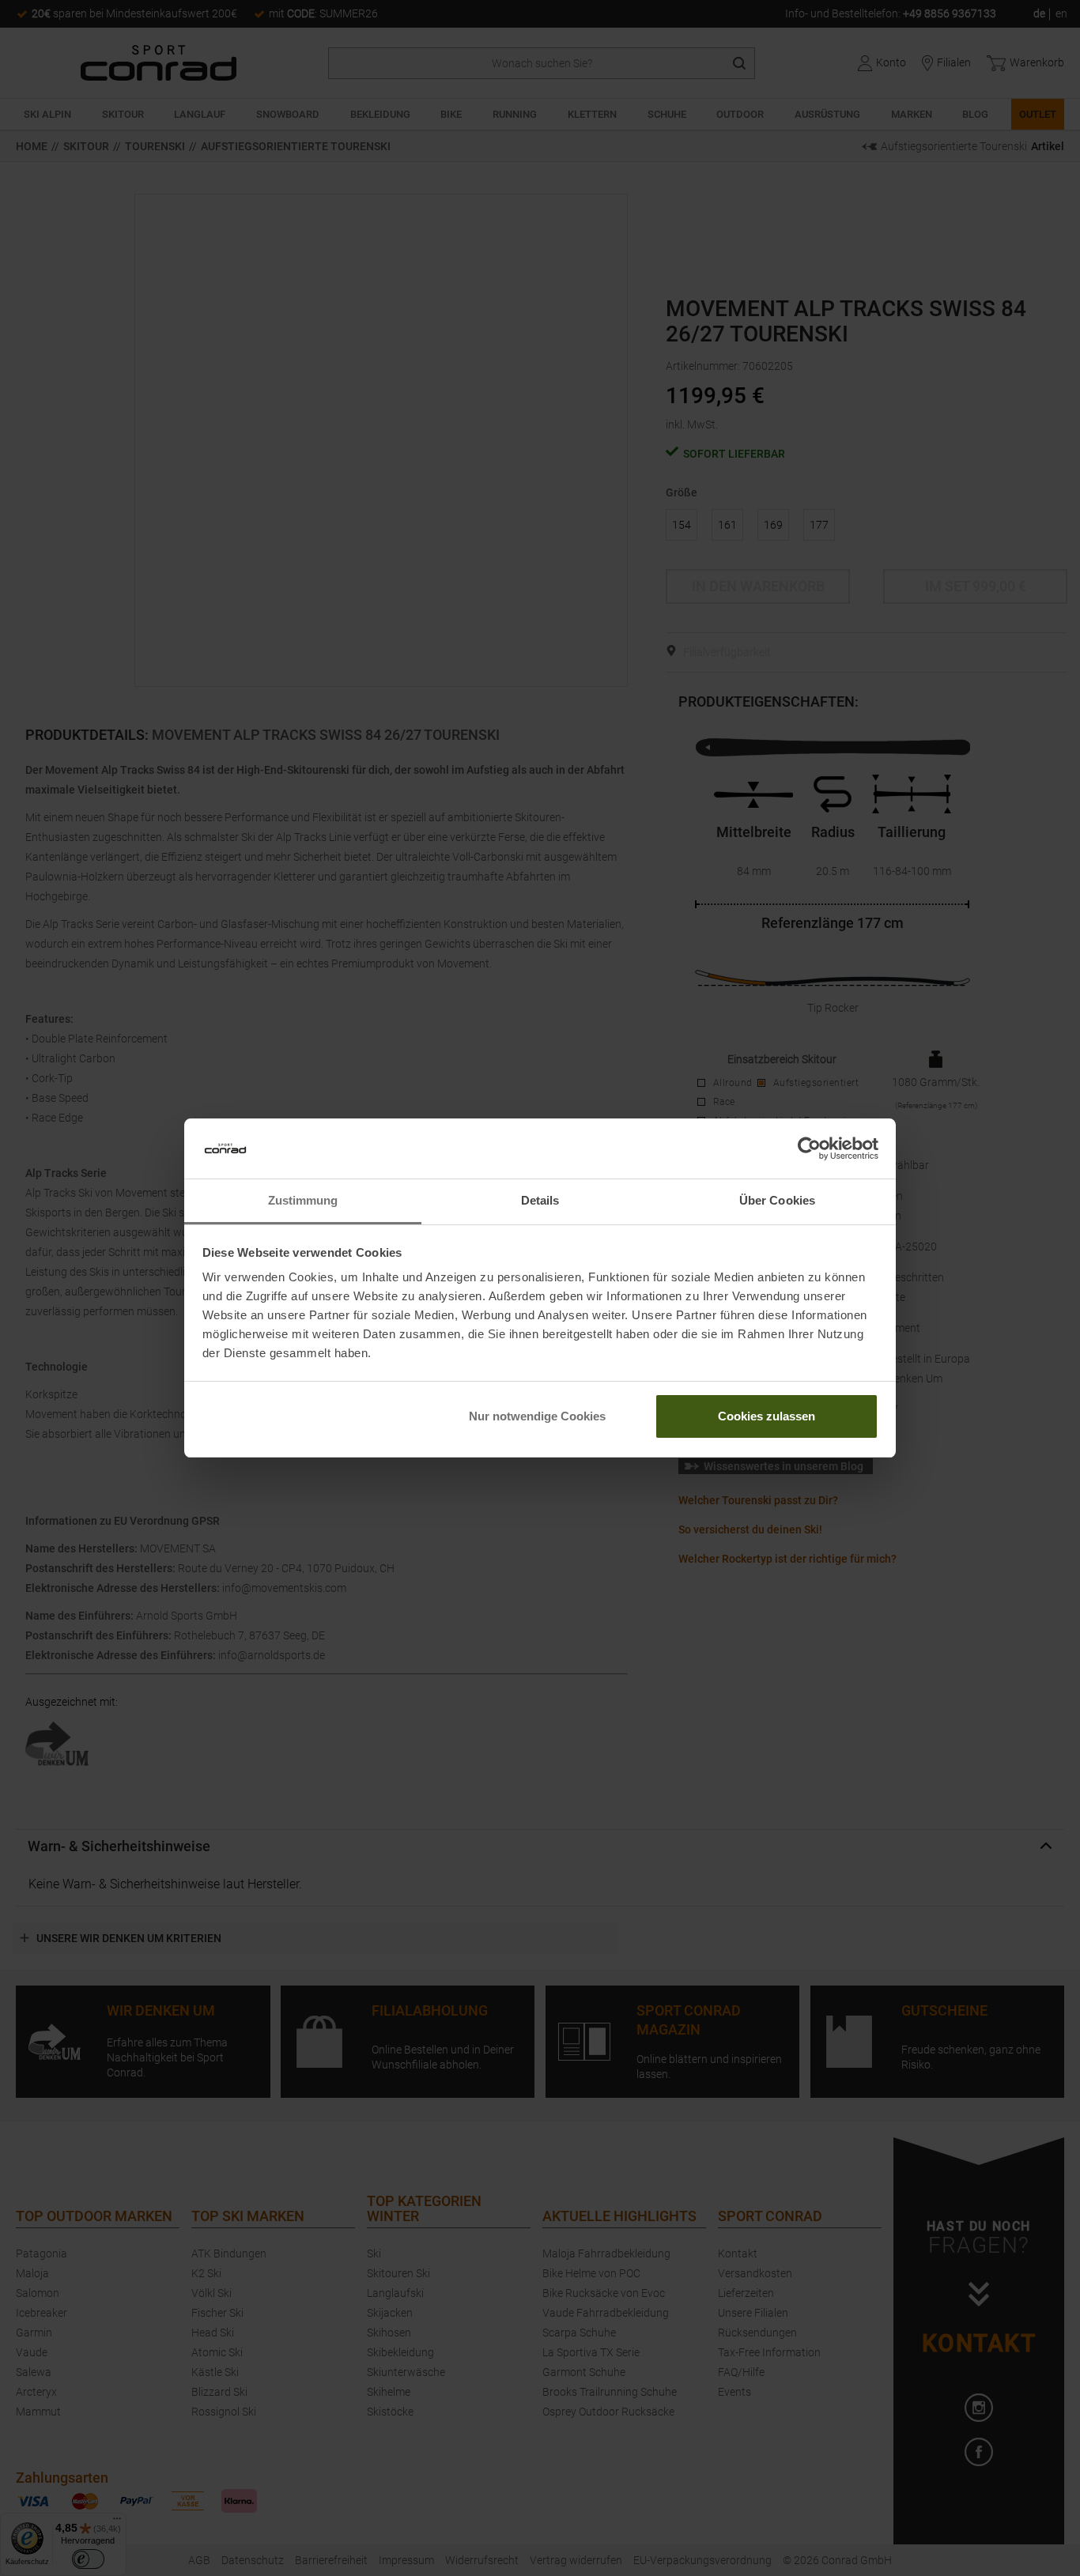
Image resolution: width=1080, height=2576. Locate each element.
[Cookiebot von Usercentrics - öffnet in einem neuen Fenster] (809, 1148)
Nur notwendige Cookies (537, 1416)
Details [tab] (540, 1200)
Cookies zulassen (767, 1416)
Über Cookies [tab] (777, 1200)
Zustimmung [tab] (303, 1200)
